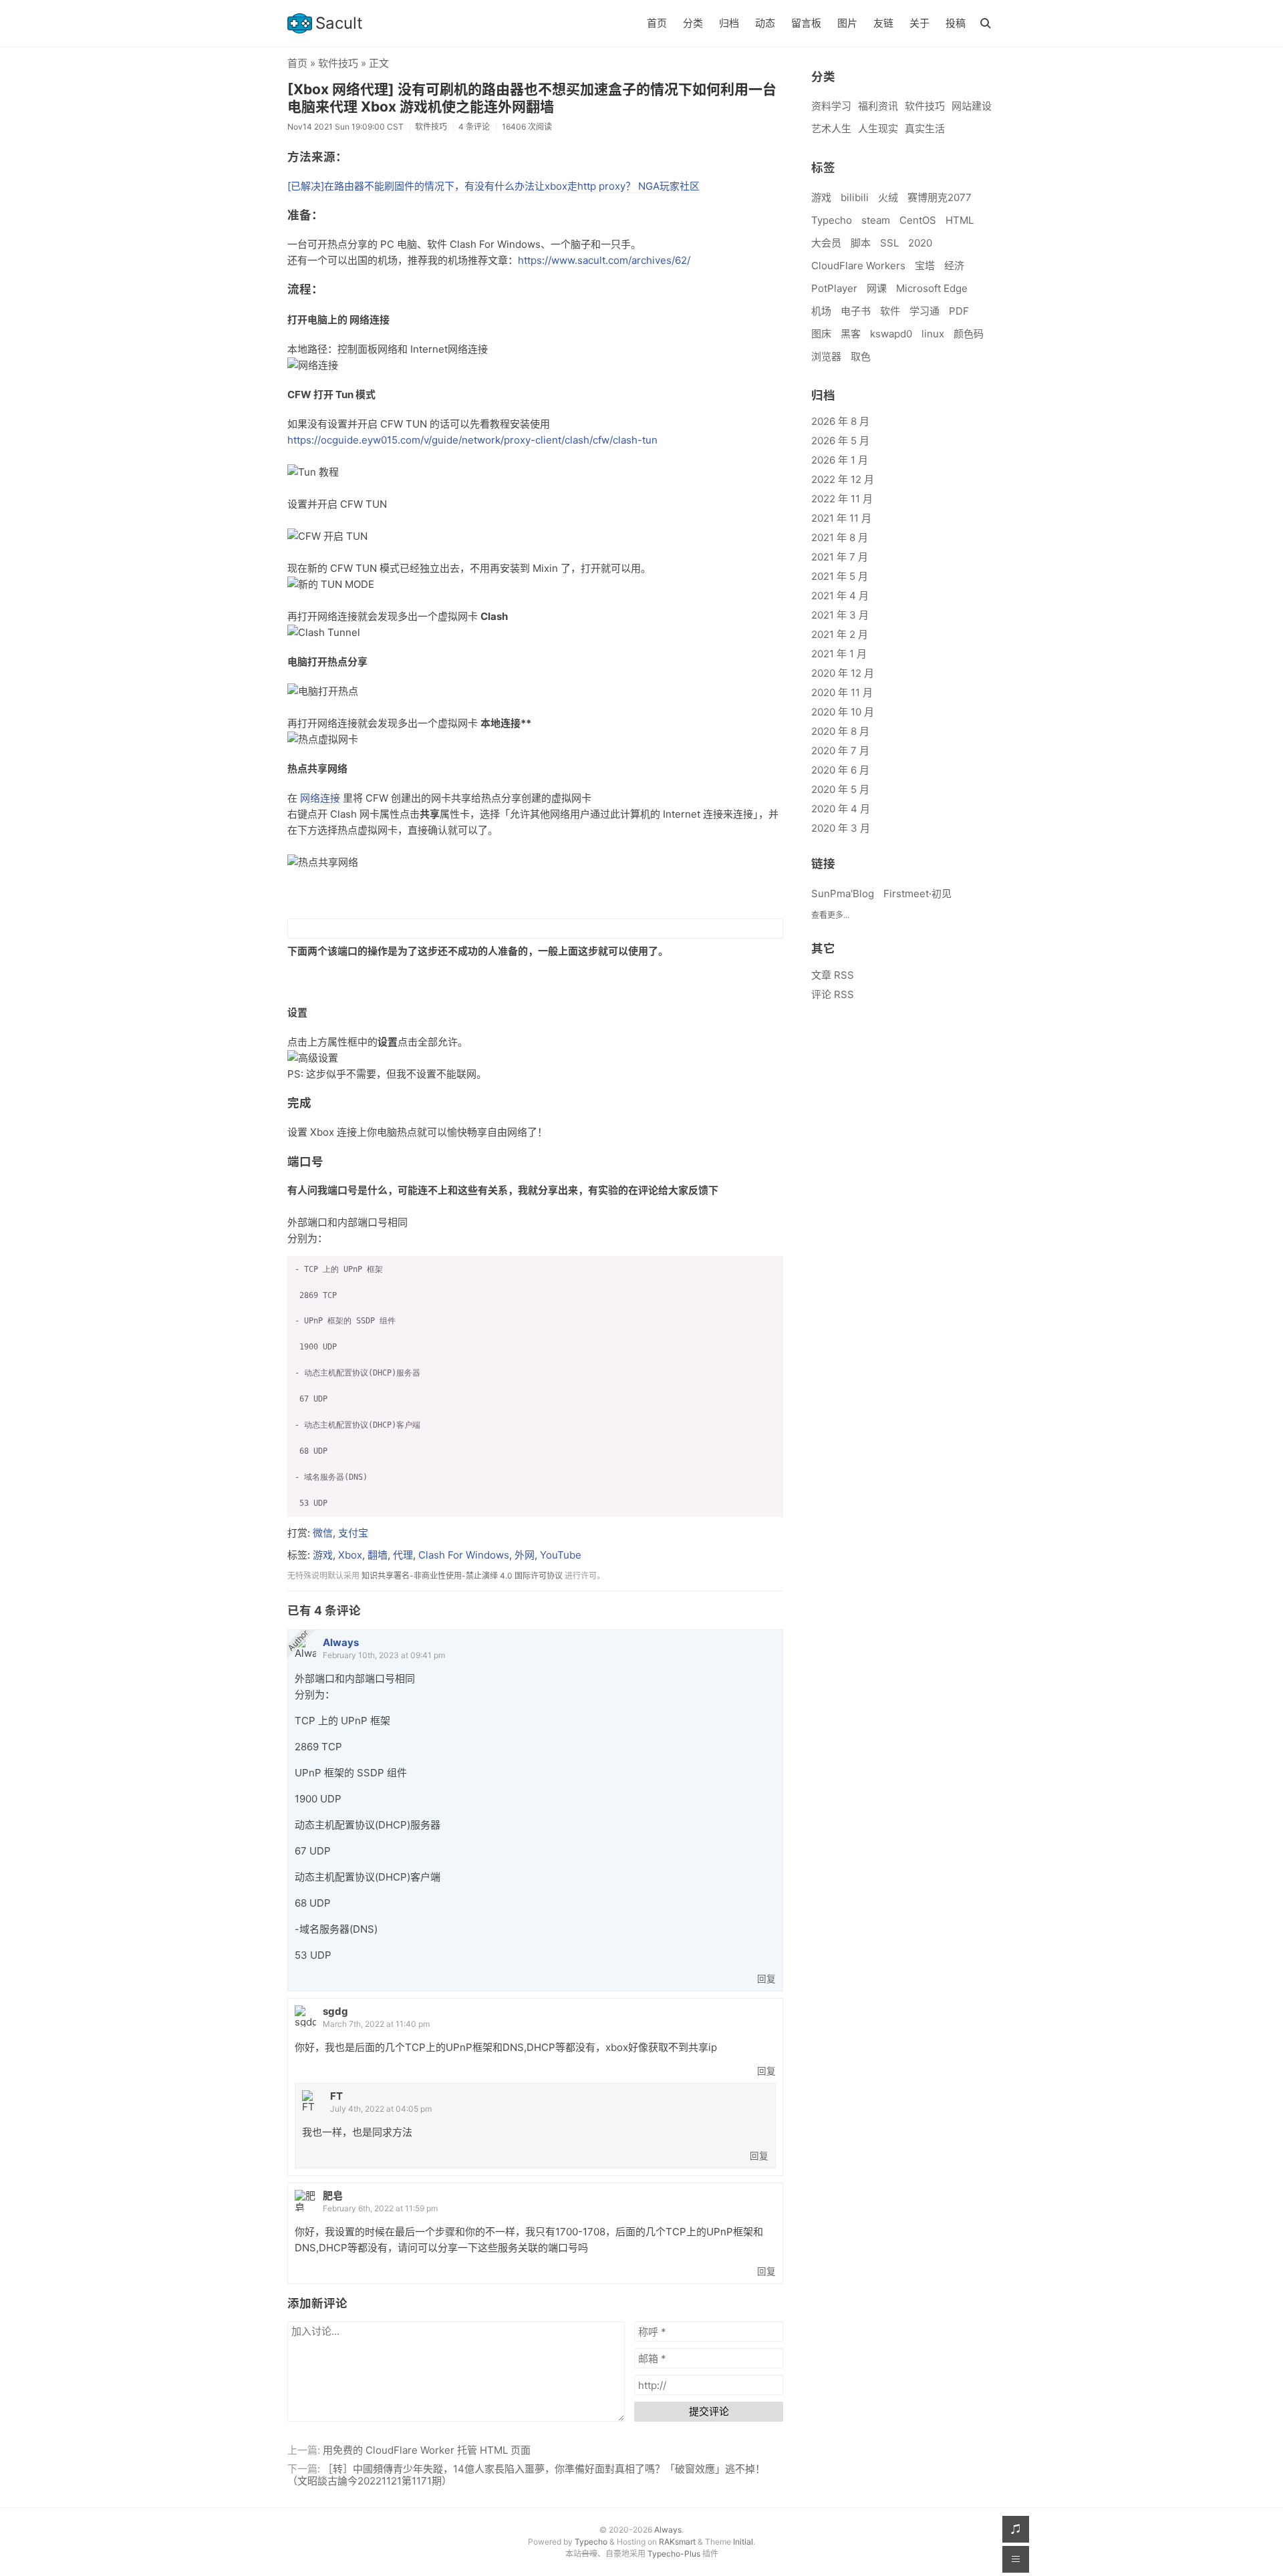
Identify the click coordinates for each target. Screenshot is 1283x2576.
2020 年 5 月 (840, 789)
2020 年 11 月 (842, 692)
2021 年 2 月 (840, 634)
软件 (890, 311)
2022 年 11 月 (842, 499)
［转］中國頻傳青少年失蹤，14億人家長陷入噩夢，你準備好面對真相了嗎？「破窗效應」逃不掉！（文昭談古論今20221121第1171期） (526, 2475)
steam (876, 220)
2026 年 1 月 (840, 460)
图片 (847, 23)
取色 (861, 356)
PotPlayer (834, 288)
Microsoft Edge (932, 288)
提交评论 (709, 2411)
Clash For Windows (464, 1555)
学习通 (924, 311)
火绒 (888, 197)
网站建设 (972, 106)
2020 (920, 243)
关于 (919, 23)
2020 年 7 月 (840, 751)
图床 (821, 334)
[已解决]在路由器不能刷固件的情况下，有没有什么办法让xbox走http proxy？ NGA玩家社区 (493, 186)
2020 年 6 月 (840, 770)
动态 (765, 23)
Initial (743, 2542)
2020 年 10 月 (843, 712)
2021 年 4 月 (840, 596)
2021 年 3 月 (840, 615)
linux (933, 334)
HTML (960, 220)
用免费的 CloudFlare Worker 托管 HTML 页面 (427, 2450)
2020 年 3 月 (841, 828)
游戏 (323, 1555)
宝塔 (925, 266)
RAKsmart (677, 2542)
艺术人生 (831, 129)
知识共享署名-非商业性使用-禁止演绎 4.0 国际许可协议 (462, 1576)
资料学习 (831, 106)
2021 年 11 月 (841, 518)
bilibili (855, 197)
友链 (883, 23)
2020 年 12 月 (843, 673)
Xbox (350, 1555)
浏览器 (826, 356)
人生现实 (878, 129)
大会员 (826, 243)
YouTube (561, 1555)
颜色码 (969, 334)
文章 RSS (833, 975)
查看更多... (830, 915)
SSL (889, 243)
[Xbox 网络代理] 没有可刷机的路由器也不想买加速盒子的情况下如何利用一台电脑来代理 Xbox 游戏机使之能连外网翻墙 (532, 98)
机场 (821, 311)
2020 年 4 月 (841, 809)
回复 (766, 1979)
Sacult (339, 23)
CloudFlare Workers (858, 266)
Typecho (832, 220)
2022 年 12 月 (843, 479)
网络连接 (320, 798)
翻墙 (378, 1555)
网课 (877, 288)
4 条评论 (474, 127)
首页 (657, 23)
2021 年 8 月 (840, 537)
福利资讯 (878, 106)
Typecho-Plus (674, 2554)
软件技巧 (338, 63)
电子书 (856, 311)
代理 (403, 1555)
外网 (525, 1555)
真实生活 (925, 129)
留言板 (806, 23)
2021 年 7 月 (840, 557)
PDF (959, 311)
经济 (954, 266)
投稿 (956, 23)
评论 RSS (833, 994)
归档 (729, 23)
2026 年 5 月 (840, 441)
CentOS (918, 220)
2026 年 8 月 (840, 421)
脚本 (861, 243)
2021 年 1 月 (839, 654)
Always (341, 1642)
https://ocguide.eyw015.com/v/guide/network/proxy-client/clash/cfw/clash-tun (472, 440)
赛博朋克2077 (940, 197)
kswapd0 (891, 334)
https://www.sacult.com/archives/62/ (604, 260)
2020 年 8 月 (840, 731)
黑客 (851, 334)
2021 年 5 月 (840, 576)
